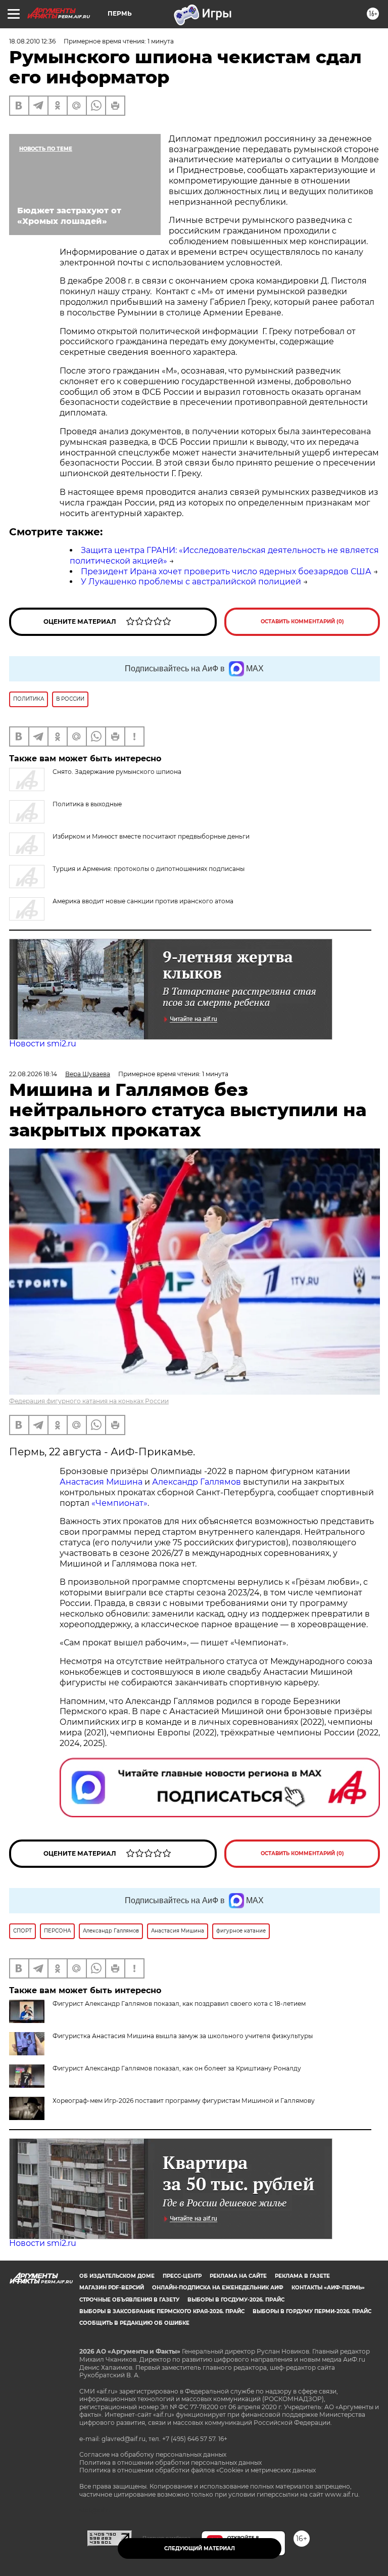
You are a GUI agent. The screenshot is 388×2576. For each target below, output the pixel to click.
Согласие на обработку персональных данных (153, 2454)
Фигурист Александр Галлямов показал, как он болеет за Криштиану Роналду (177, 2068)
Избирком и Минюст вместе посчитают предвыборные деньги (151, 836)
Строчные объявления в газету (129, 2300)
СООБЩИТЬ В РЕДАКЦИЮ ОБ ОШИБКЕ (134, 2323)
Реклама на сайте (238, 2276)
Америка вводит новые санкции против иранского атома (143, 901)
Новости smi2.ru (43, 1044)
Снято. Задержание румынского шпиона (117, 772)
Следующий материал (200, 2548)
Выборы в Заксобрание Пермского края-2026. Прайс (162, 2311)
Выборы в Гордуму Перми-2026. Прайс (312, 2311)
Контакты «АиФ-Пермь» (328, 2288)
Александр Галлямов (197, 1482)
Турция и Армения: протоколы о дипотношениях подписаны (149, 869)
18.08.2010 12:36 (32, 41)
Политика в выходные (87, 804)
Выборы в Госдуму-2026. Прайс (236, 2300)
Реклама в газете (302, 2276)
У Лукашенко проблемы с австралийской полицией (191, 582)
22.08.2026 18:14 (33, 1074)
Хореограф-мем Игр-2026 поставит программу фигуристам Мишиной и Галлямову (184, 2101)
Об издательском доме (117, 2276)
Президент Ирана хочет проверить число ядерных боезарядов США (226, 571)
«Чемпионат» (119, 1503)
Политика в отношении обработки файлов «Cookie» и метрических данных (198, 2470)
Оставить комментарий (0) (302, 622)
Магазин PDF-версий (112, 2288)
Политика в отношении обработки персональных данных (171, 2463)
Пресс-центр (182, 2276)
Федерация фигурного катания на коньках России (89, 1401)
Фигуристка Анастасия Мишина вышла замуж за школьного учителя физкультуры (183, 2036)
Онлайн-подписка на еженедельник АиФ (218, 2288)
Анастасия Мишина (101, 1482)
